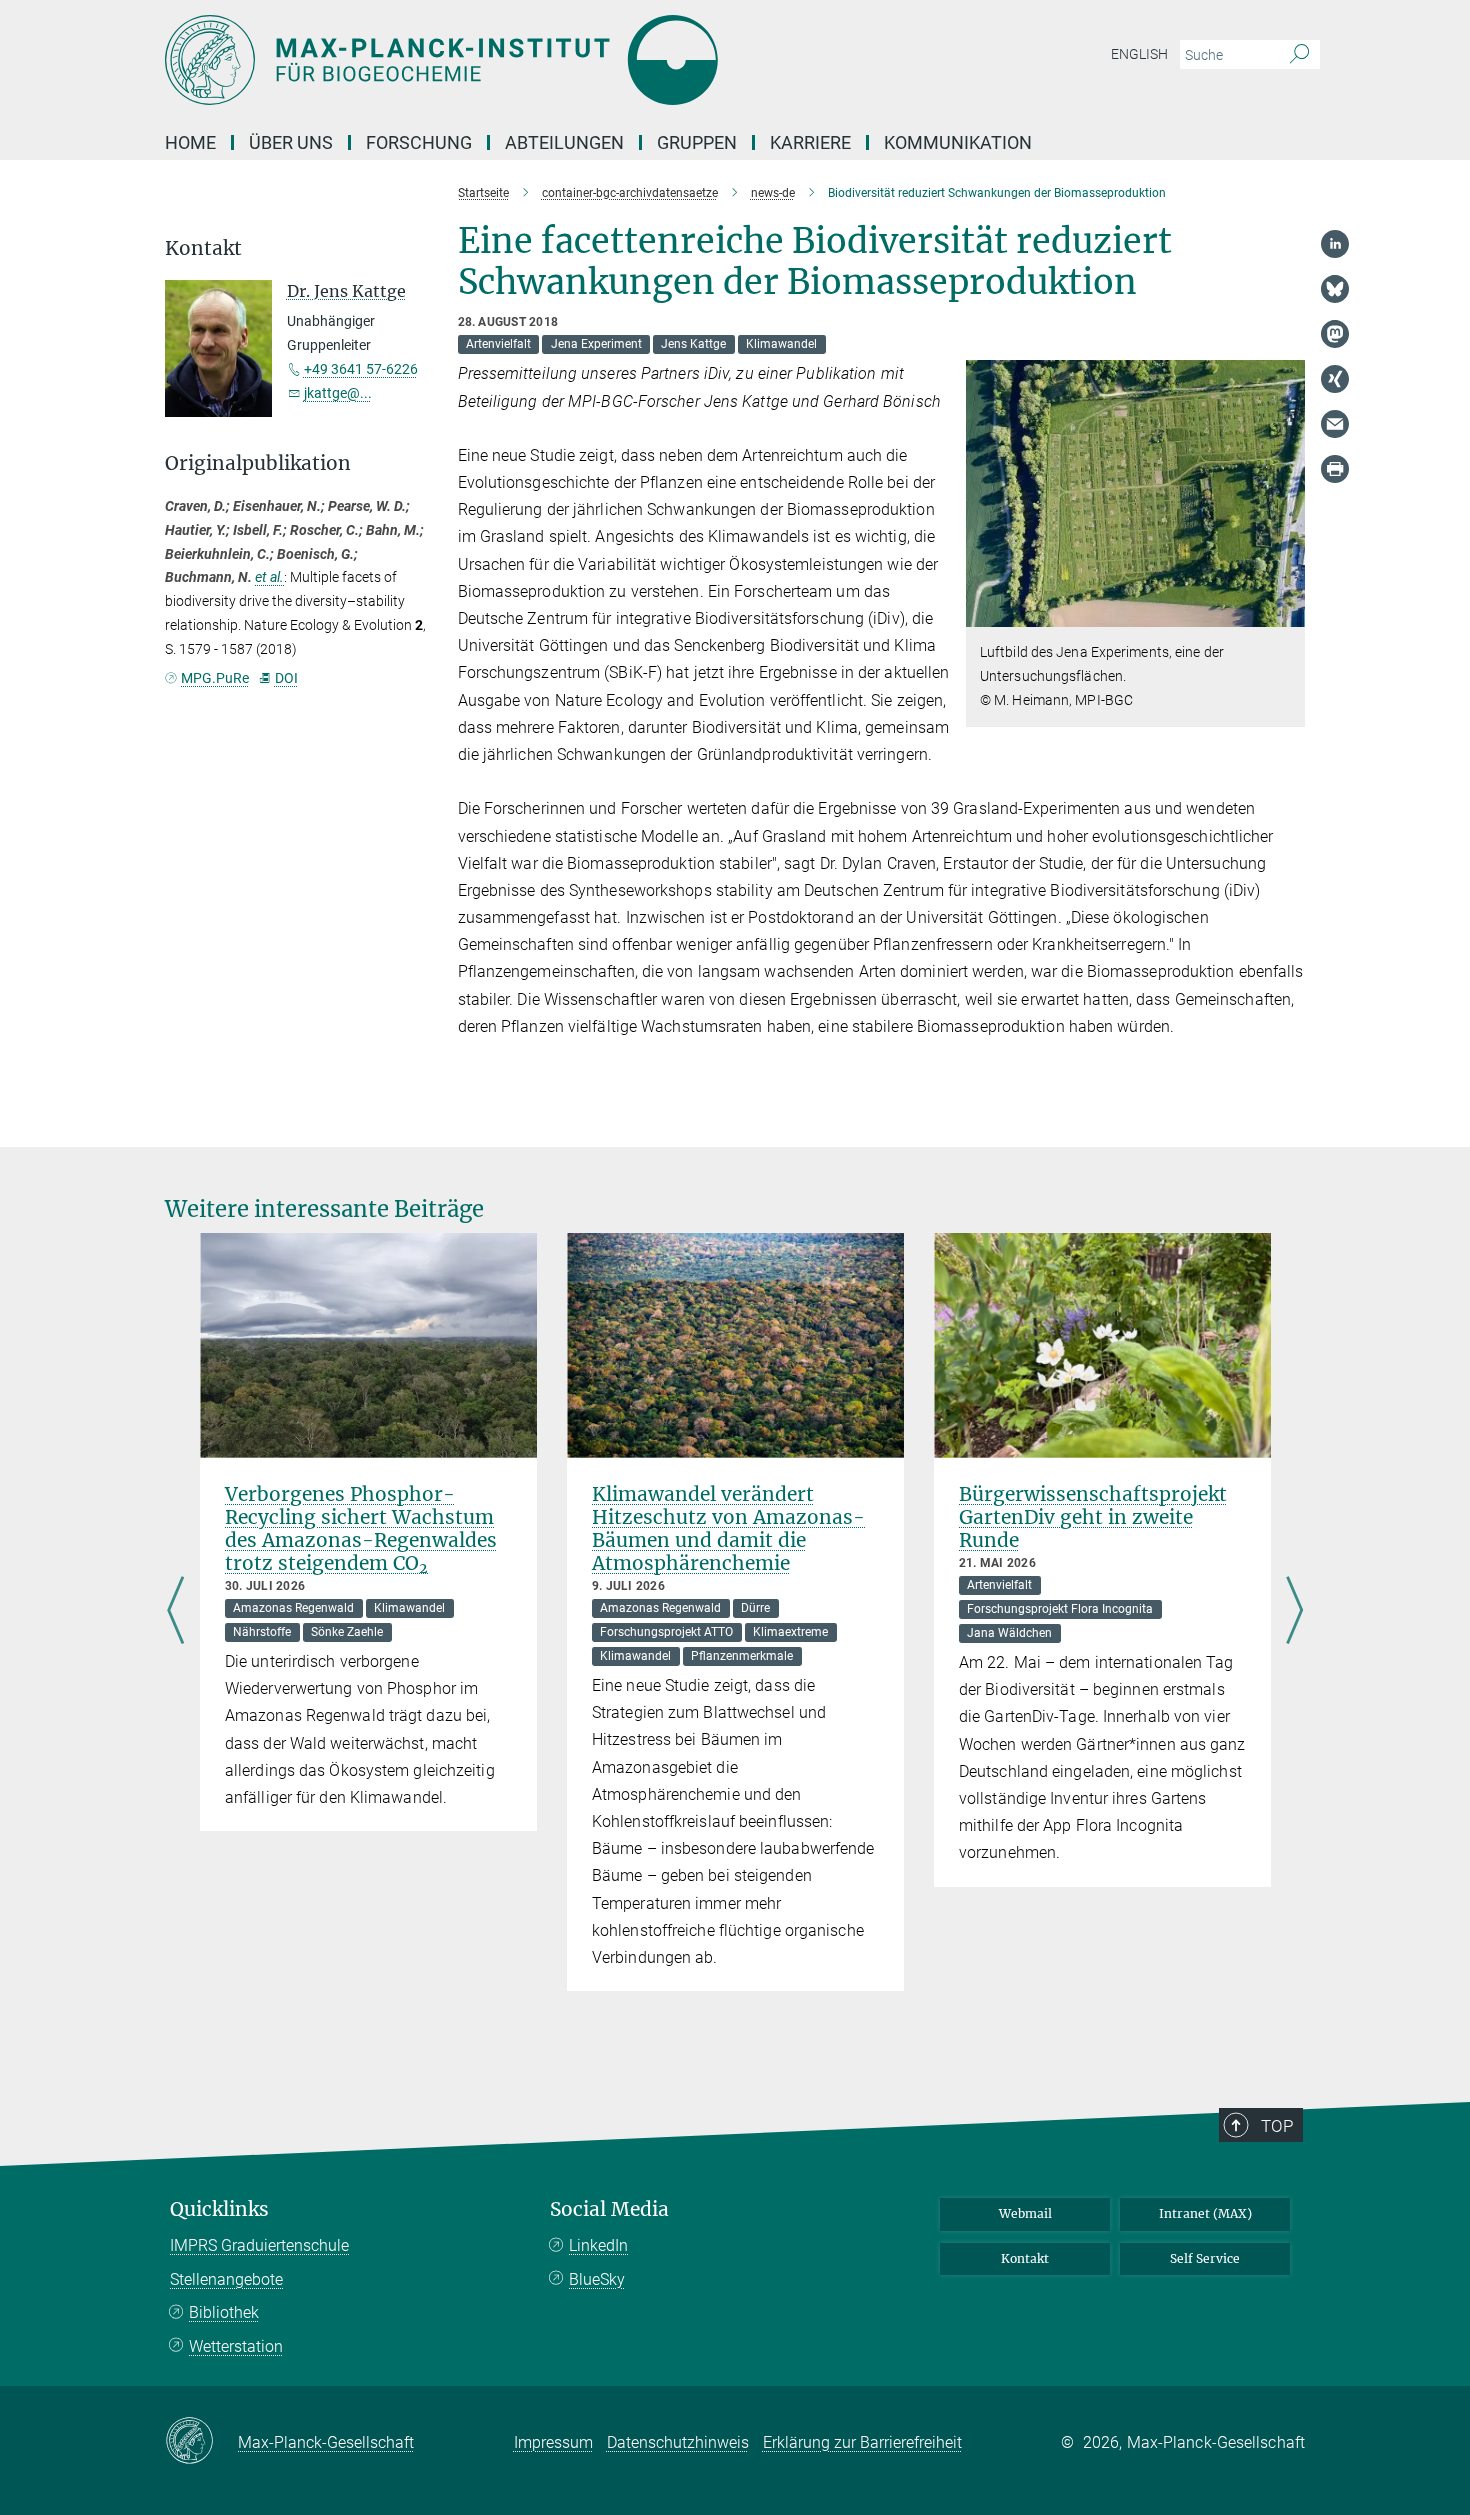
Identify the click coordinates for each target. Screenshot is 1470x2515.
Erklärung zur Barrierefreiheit (862, 2442)
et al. (269, 577)
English (1139, 54)
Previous (175, 1612)
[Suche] (1299, 55)
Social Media (609, 2209)
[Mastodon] (1335, 334)
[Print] (1335, 469)
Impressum (553, 2442)
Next (1294, 1612)
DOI (286, 678)
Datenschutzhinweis (678, 2442)
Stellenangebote (226, 2279)
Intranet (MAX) (1205, 2213)
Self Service (1205, 2258)
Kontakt (1025, 2258)
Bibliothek (224, 2312)
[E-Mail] (1335, 424)
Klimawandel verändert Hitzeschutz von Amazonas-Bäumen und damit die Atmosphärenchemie (728, 1528)
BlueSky (597, 2279)
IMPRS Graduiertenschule (259, 2245)
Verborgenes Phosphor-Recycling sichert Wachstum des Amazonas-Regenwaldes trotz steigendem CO (361, 1528)
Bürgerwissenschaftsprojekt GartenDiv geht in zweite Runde (1093, 1517)
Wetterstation (236, 2346)
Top (1277, 2126)
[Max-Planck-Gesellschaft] (201, 2442)
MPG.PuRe (215, 678)
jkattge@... (338, 393)
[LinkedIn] (1335, 244)
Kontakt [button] (203, 248)
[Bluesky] (1335, 289)
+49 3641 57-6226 (361, 369)
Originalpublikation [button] (258, 463)
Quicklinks (219, 2209)
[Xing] (1335, 379)
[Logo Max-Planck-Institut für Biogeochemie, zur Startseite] (540, 60)
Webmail (1025, 2213)
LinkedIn (598, 2245)
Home (190, 142)
